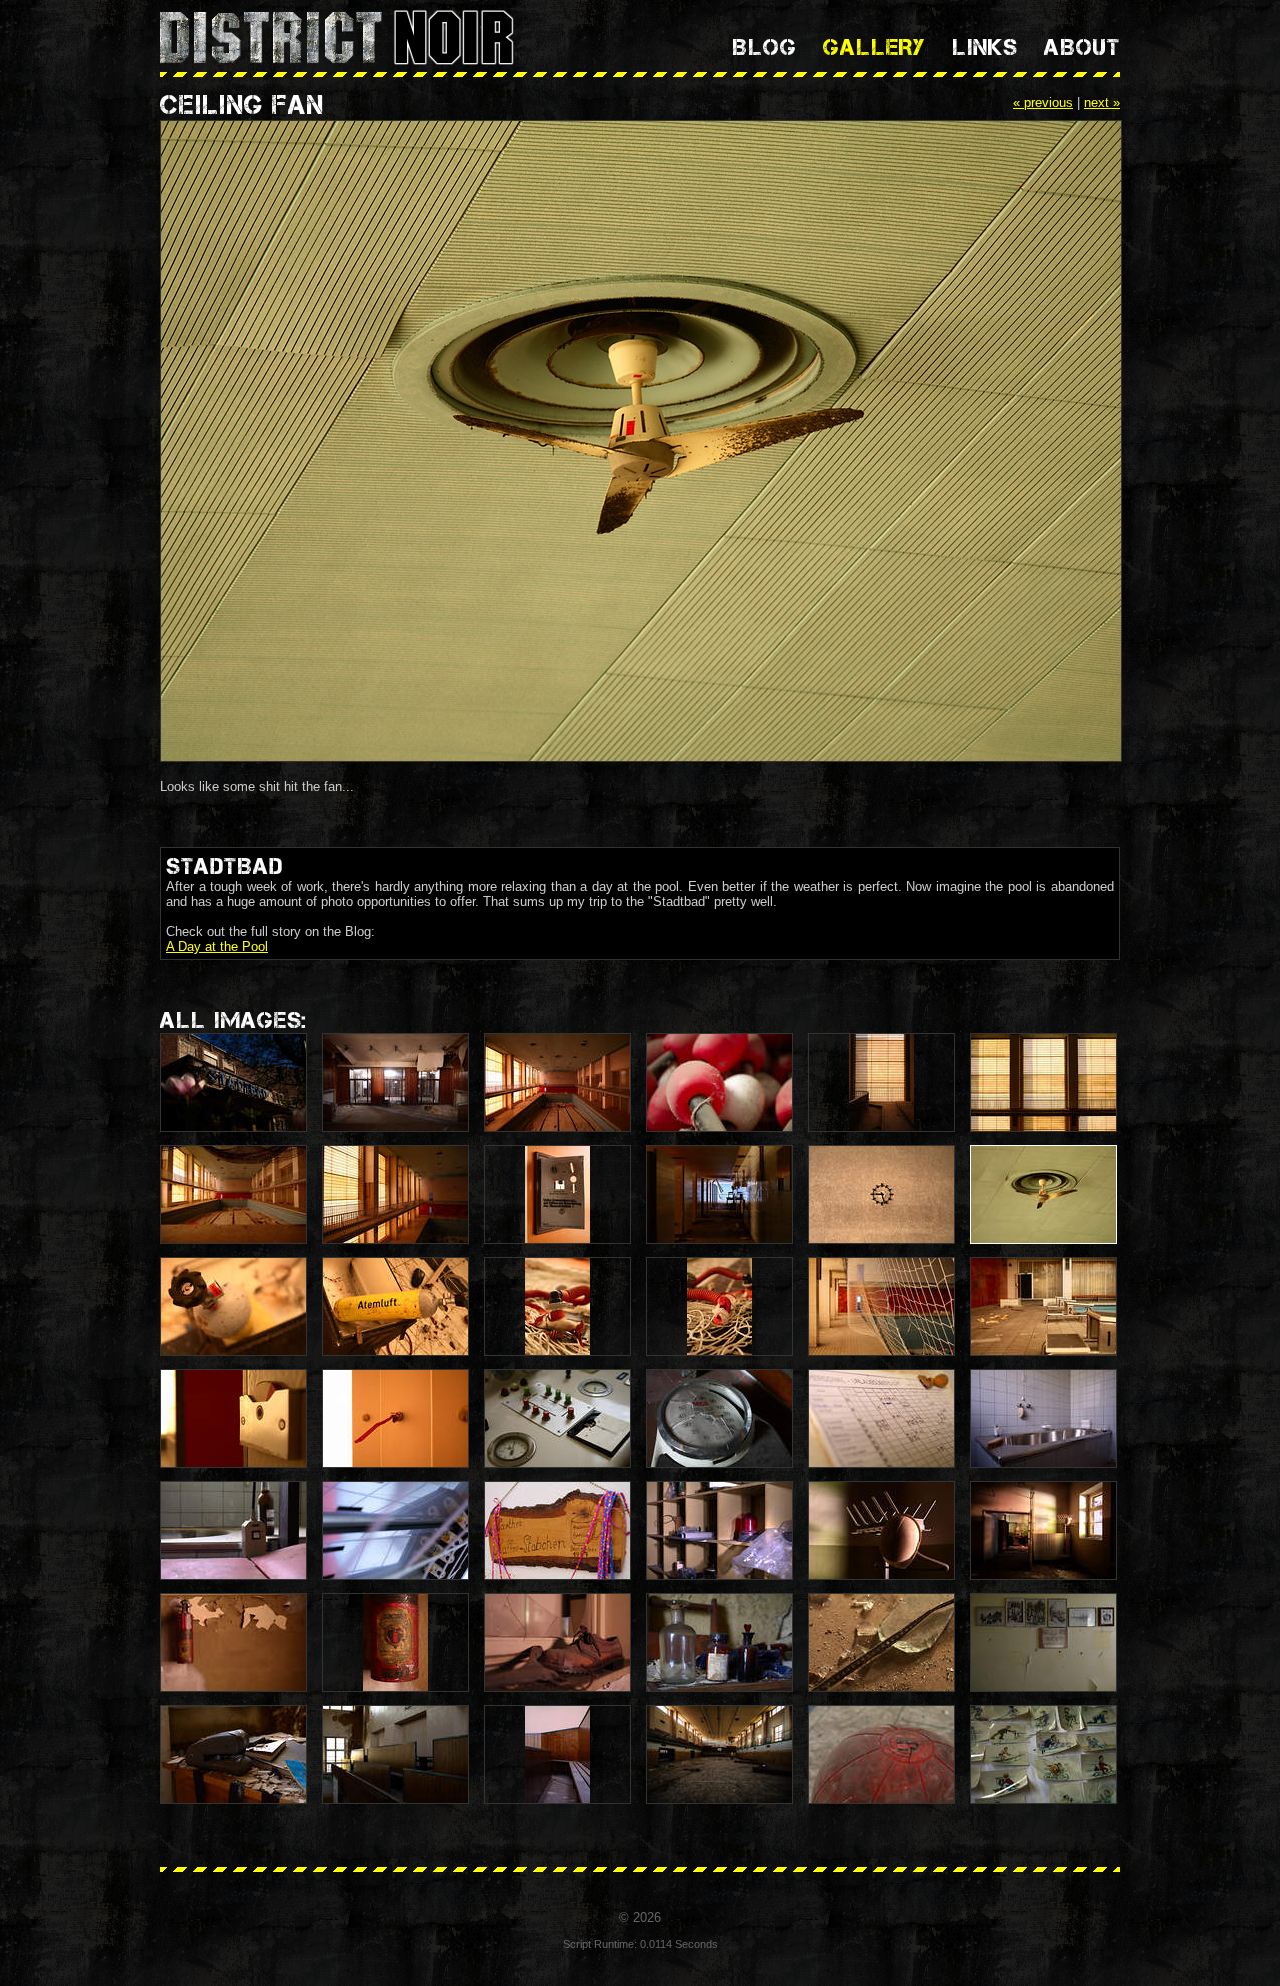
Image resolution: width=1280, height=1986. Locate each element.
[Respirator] (557, 1306)
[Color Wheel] (233, 1418)
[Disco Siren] (719, 1530)
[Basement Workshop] (1043, 1530)
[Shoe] (557, 1642)
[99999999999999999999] (881, 1642)
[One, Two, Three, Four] (1043, 1306)
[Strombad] (557, 1418)
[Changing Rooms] (719, 1194)
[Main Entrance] (395, 1082)
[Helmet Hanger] (881, 1530)
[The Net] (233, 1194)
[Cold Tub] (1043, 1418)
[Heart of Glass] (719, 1642)
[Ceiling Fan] (1043, 1194)
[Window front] (395, 1194)
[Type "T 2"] (395, 1642)
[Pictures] (1043, 1642)
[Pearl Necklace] (719, 1082)
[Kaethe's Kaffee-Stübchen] (557, 1530)
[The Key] (395, 1418)
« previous (1043, 102)
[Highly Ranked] (395, 1754)
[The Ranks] (557, 1754)
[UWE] (233, 1530)
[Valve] (233, 1306)
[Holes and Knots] (881, 1306)
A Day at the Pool (217, 946)
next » (1102, 102)
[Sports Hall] (719, 1754)
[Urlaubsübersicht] (881, 1418)
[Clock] (881, 1194)
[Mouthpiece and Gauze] (719, 1306)
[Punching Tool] (233, 1754)
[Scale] (719, 1418)
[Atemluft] (395, 1306)
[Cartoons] (1043, 1754)
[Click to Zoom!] (640, 442)
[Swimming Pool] (557, 1082)
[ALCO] (881, 1754)
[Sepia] (881, 1082)
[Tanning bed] (395, 1530)
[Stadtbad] (233, 1082)
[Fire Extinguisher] (233, 1642)
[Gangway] (1043, 1082)
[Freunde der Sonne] (557, 1194)
